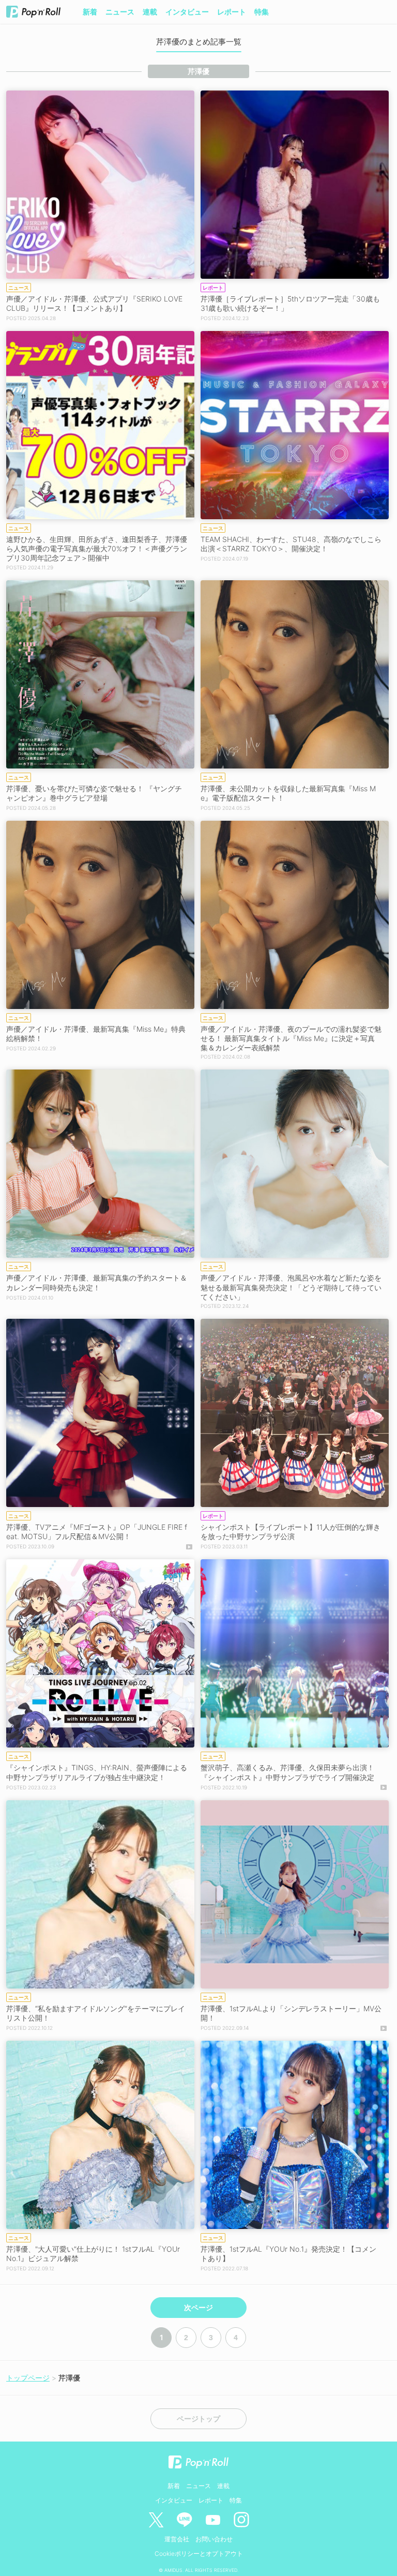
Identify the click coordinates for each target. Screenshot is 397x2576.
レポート (232, 12)
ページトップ (198, 2419)
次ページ (198, 2308)
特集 (262, 12)
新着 (90, 12)
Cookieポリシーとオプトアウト (199, 2554)
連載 (150, 12)
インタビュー (187, 12)
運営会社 (177, 2539)
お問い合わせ (214, 2539)
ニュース (120, 12)
